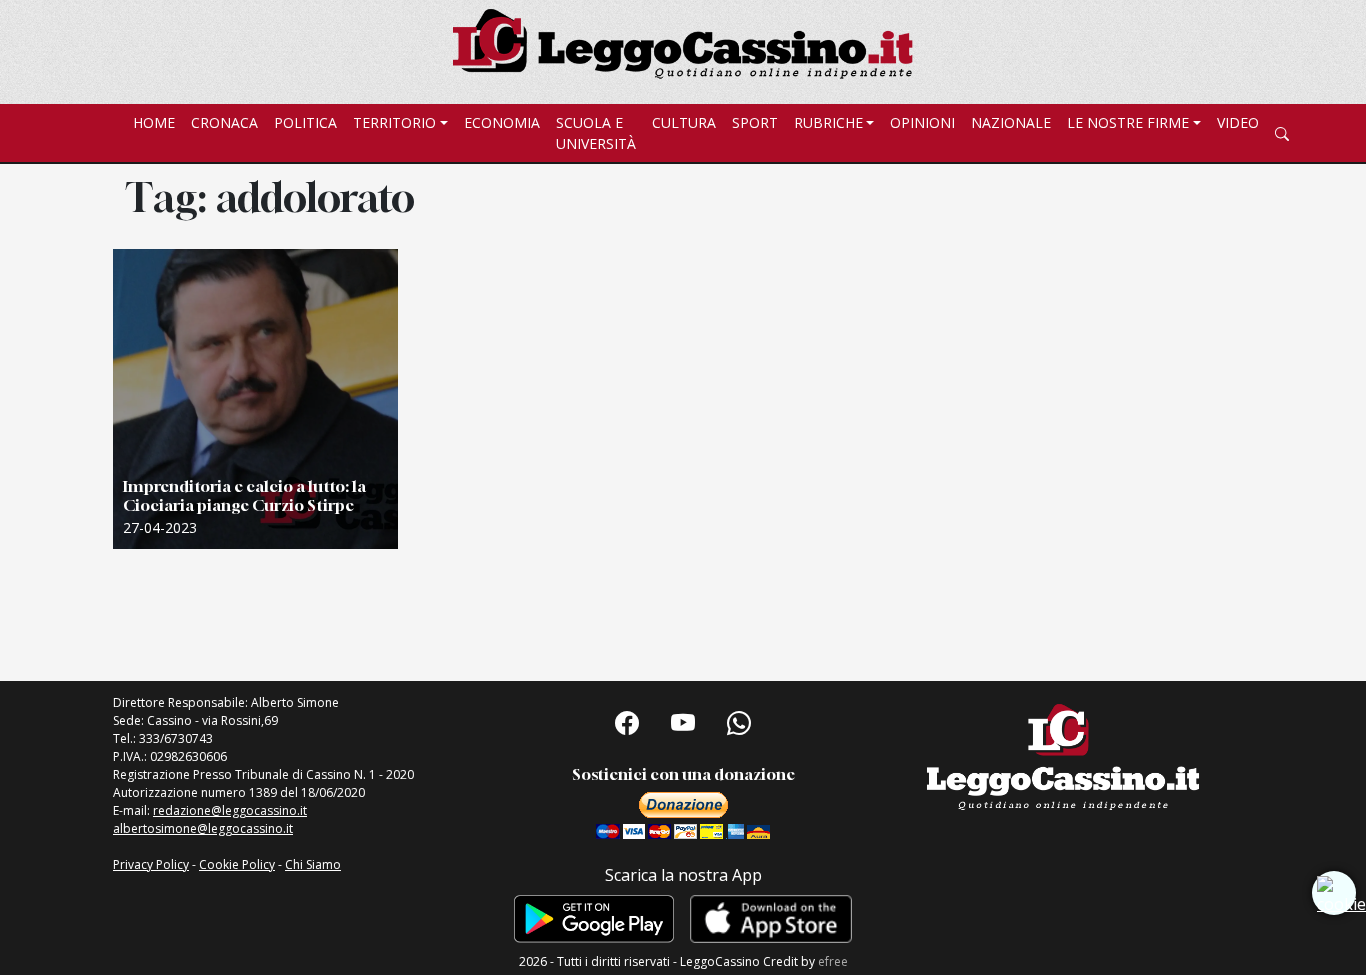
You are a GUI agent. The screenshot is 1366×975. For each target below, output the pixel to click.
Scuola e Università (596, 133)
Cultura (684, 122)
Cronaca (224, 122)
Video (1238, 122)
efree (833, 961)
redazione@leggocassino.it (230, 810)
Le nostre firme (1128, 122)
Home (154, 122)
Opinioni (922, 122)
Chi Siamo (313, 864)
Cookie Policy (237, 864)
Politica (305, 122)
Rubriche (828, 122)
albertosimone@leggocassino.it (203, 828)
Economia (502, 122)
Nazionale (1011, 122)
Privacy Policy (151, 864)
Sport (755, 122)
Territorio (394, 122)
